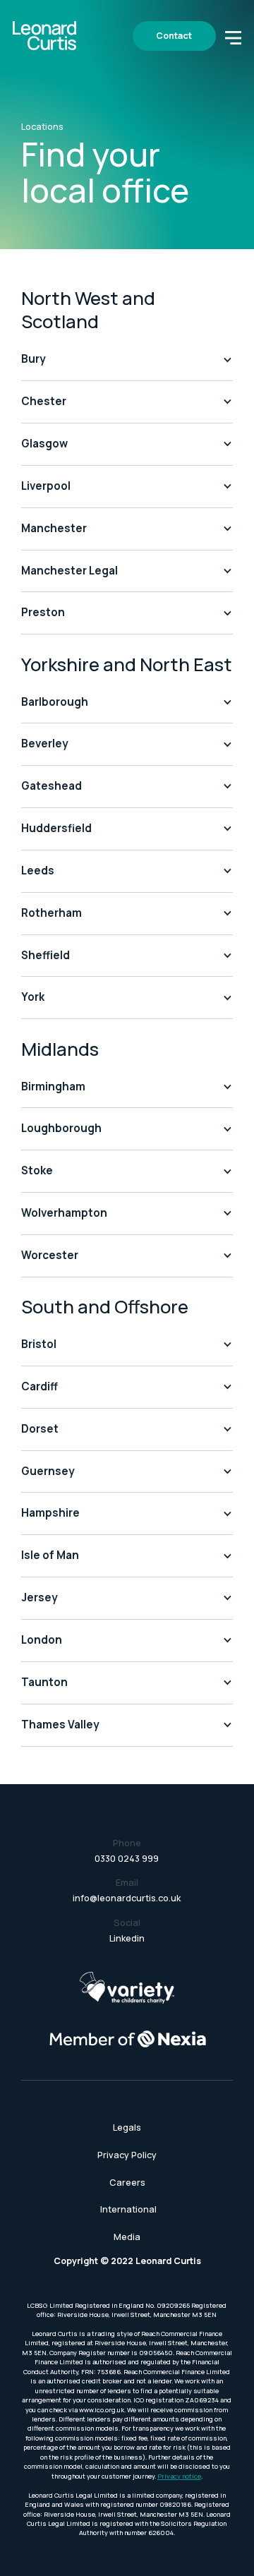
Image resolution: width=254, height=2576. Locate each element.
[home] (44, 36)
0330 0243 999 (127, 1859)
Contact (174, 36)
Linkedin (127, 1938)
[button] (233, 36)
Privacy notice (179, 2476)
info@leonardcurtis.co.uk (127, 1898)
